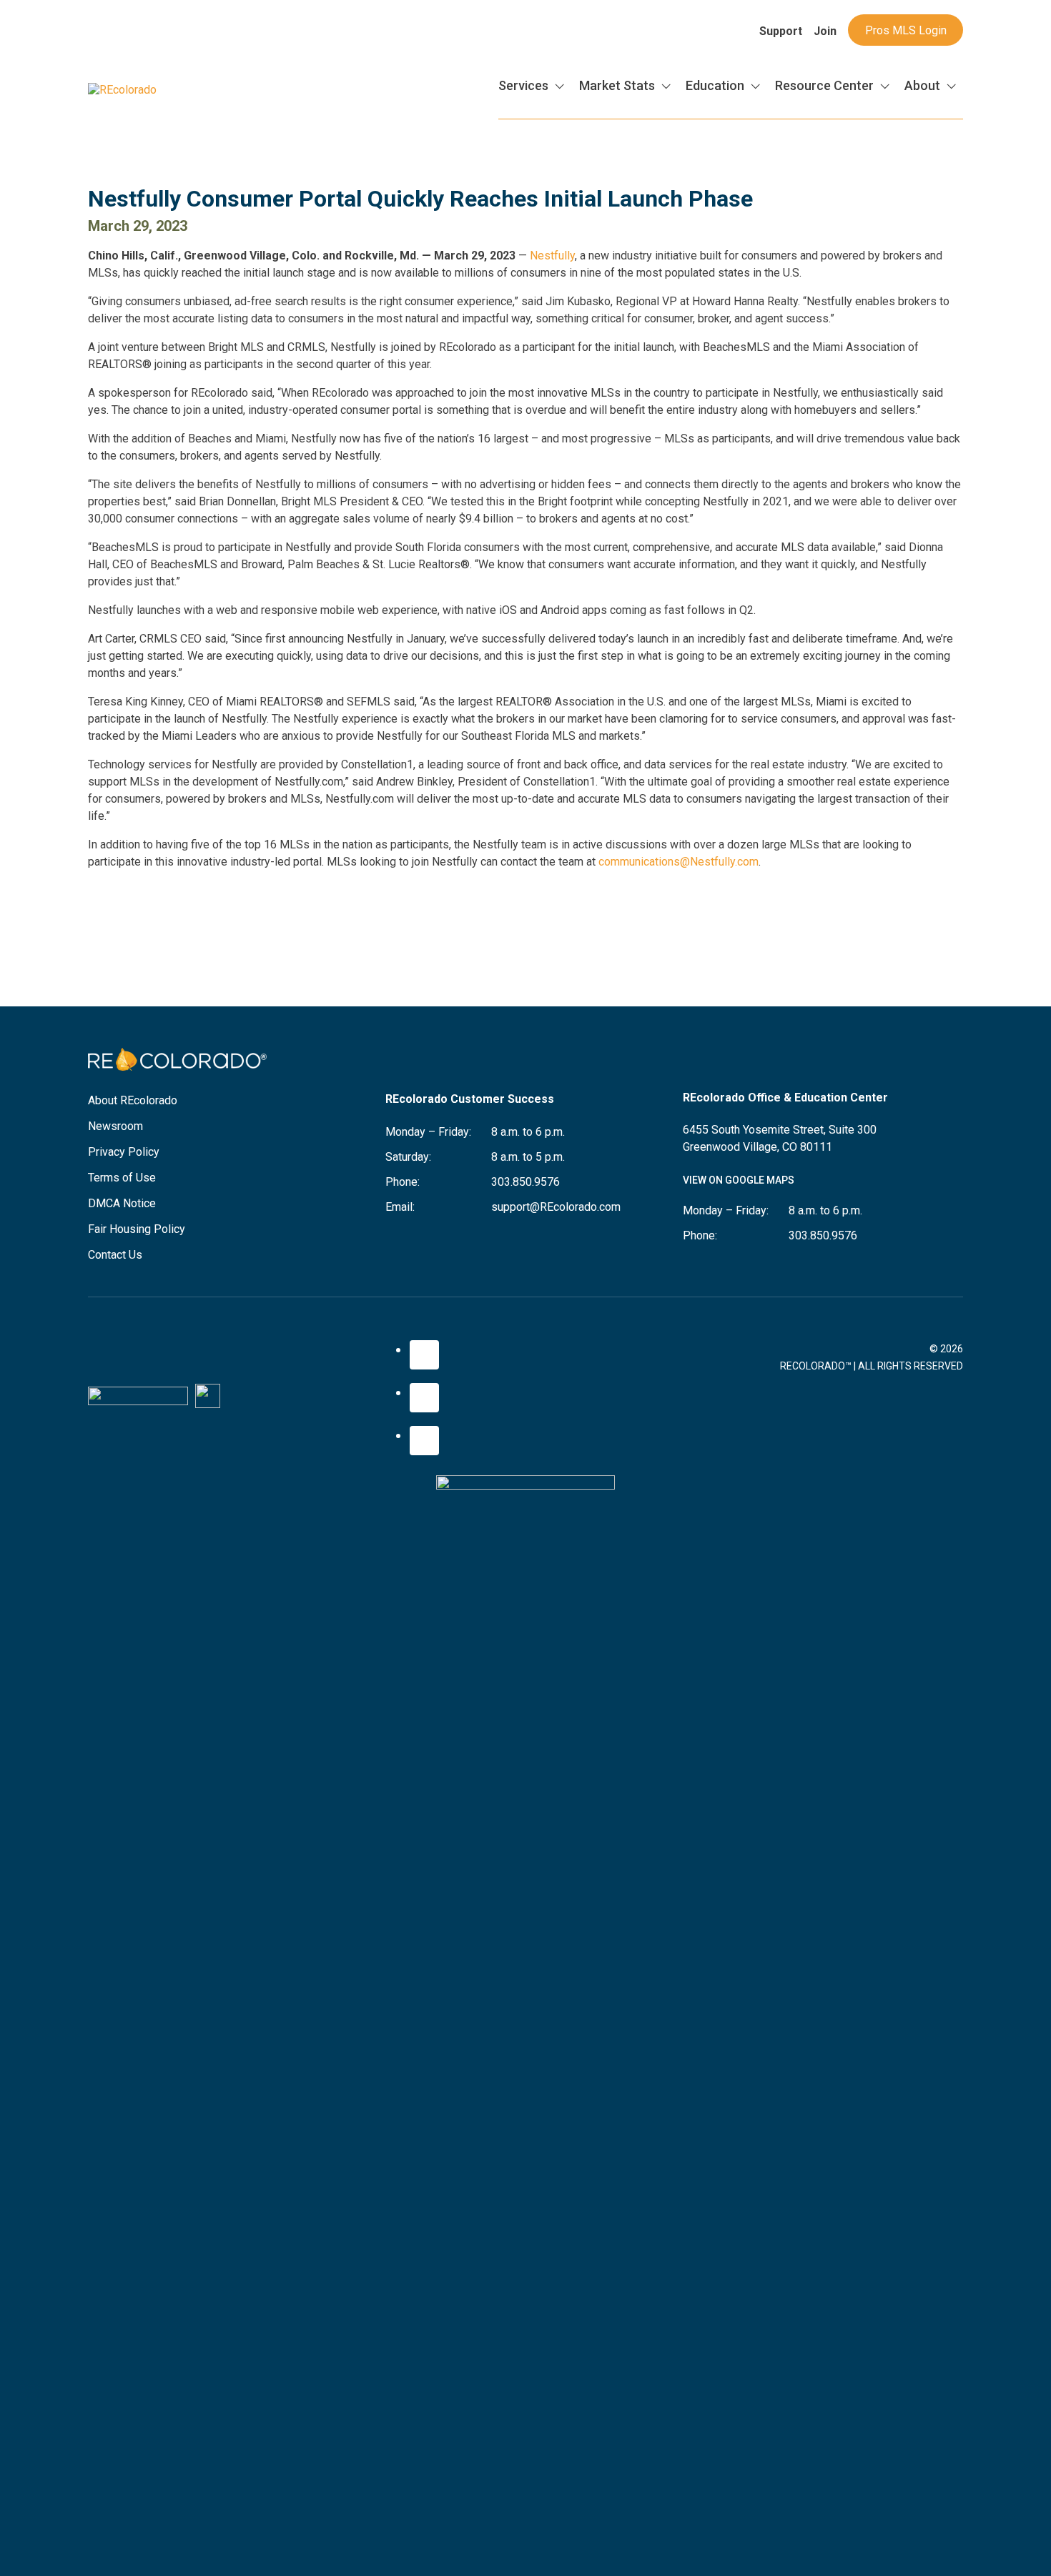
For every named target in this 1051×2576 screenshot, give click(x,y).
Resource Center (824, 85)
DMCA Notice (122, 1203)
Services (523, 85)
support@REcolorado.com (556, 1207)
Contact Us (115, 1255)
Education (715, 85)
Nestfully (552, 256)
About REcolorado (133, 1100)
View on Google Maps (739, 1180)
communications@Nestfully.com (679, 862)
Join (825, 31)
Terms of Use (122, 1178)
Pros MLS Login (906, 30)
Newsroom (115, 1126)
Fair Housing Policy (137, 1229)
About (922, 85)
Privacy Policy (124, 1152)
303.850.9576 (525, 1182)
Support (781, 31)
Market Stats (617, 85)
